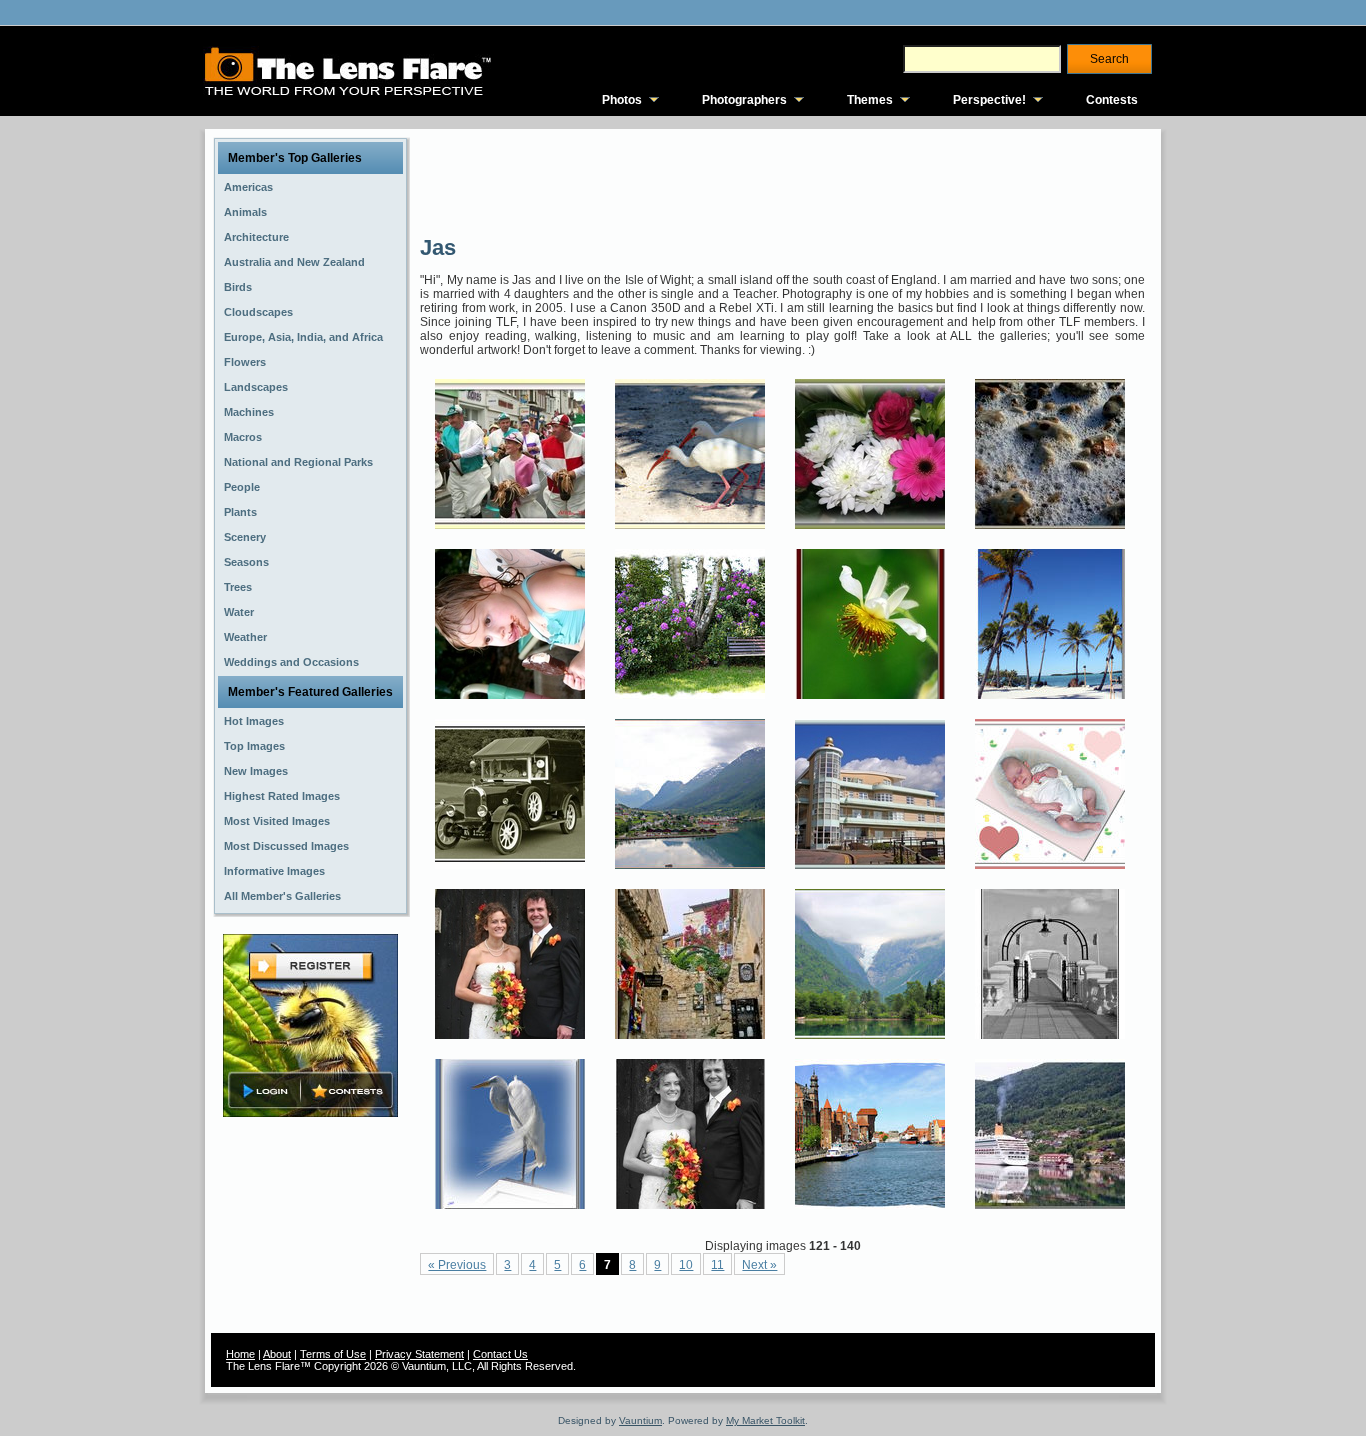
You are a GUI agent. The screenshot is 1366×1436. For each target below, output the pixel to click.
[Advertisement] (784, 180)
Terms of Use (333, 1354)
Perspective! (989, 100)
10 (686, 1265)
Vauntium (640, 1420)
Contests (1112, 100)
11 (717, 1265)
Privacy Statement (419, 1354)
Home (240, 1354)
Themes (870, 100)
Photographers (744, 100)
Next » (759, 1265)
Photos (622, 100)
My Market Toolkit (765, 1420)
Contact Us (500, 1354)
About (277, 1354)
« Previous (457, 1265)
